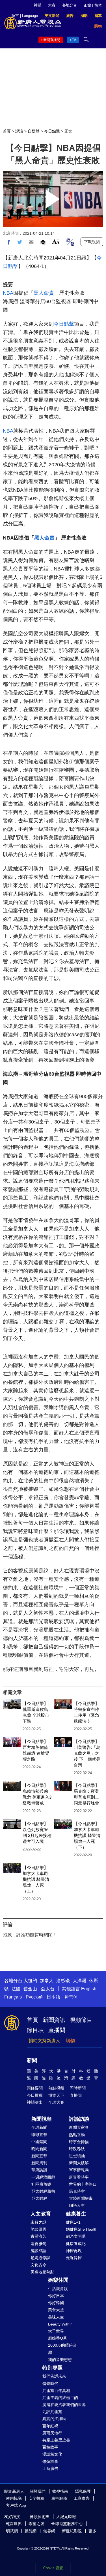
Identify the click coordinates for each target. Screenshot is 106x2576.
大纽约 (30, 1981)
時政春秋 (77, 2149)
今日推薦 (35, 2095)
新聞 (32, 2060)
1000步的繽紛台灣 (62, 2349)
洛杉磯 (63, 1981)
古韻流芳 (38, 2236)
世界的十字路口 (83, 2184)
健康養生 (76, 2214)
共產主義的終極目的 (60, 2398)
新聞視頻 (42, 2119)
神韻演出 (35, 2102)
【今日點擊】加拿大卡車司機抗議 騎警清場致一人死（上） (36, 1879)
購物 (70, 2041)
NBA (8, 293)
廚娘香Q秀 (58, 2338)
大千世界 (56, 2331)
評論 (19, 131)
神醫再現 (74, 2251)
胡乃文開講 (76, 2236)
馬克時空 (77, 2191)
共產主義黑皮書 (56, 2440)
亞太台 (48, 1989)
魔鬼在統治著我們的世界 (64, 2405)
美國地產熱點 (42, 2272)
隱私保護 (83, 2491)
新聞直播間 (52, 40)
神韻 (38, 5)
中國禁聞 (39, 2142)
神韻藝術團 (40, 2517)
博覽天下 (56, 2095)
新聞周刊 (39, 2163)
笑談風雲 (38, 2229)
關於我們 (38, 2491)
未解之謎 (38, 2222)
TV (74, 40)
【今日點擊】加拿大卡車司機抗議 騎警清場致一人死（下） (87, 1835)
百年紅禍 (50, 2426)
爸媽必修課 (40, 2258)
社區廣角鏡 (41, 2184)
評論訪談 (79, 2119)
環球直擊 (39, 2135)
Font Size (56, 241)
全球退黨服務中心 (67, 2524)
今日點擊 (52, 131)
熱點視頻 (56, 2088)
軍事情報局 (79, 2170)
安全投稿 (36, 2498)
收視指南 (60, 2491)
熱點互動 (77, 2135)
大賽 (52, 5)
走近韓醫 (74, 2258)
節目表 (35, 2030)
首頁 (7, 131)
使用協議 (14, 2498)
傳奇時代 (50, 2383)
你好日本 (56, 2296)
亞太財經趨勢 (43, 2191)
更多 (92, 2531)
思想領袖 (77, 2156)
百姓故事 (50, 2447)
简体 (98, 5)
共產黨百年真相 (56, 2391)
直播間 (57, 2030)
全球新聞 (39, 2127)
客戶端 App (16, 2505)
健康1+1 (73, 2222)
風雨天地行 (52, 2433)
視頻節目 (81, 2020)
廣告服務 (59, 2498)
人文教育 (41, 2214)
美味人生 (56, 2317)
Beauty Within (60, 2324)
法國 (16, 1989)
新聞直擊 (39, 2156)
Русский (34, 1997)
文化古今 (38, 2265)
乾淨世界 (14, 2524)
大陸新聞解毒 (81, 2198)
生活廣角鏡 (58, 2289)
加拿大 (47, 1981)
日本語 (53, 1997)
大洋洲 (79, 1981)
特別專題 (53, 2368)
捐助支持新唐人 (44, 2041)
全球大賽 (56, 2102)
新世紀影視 (72, 2531)
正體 (87, 5)
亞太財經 (39, 2198)
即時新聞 (78, 2088)
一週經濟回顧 (43, 2177)
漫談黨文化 (52, 2454)
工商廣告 (50, 2468)
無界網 (49, 2531)
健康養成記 (76, 2244)
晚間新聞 (39, 2149)
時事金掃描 (79, 2142)
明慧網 (12, 2531)
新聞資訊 (54, 2020)
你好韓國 (56, 2303)
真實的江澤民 (54, 2419)
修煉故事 (50, 2461)
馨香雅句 (38, 2244)
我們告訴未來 (54, 2376)
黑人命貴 (44, 293)
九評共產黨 (52, 2412)
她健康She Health (82, 2229)
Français (13, 1997)
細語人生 (77, 2205)
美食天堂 (56, 2310)
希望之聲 (36, 2524)
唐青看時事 (79, 2177)
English (89, 1989)
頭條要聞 (35, 2088)
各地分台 (70, 5)
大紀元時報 (66, 2517)
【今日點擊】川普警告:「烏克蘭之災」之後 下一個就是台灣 (87, 1753)
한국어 (71, 1997)
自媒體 (34, 131)
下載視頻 (92, 242)
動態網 (31, 2531)
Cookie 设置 (53, 2568)
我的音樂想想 (60, 2360)
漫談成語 (38, 2251)
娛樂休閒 (58, 2280)
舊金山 (30, 1989)
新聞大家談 (79, 2127)
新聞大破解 (79, 2163)
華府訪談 (39, 2170)
